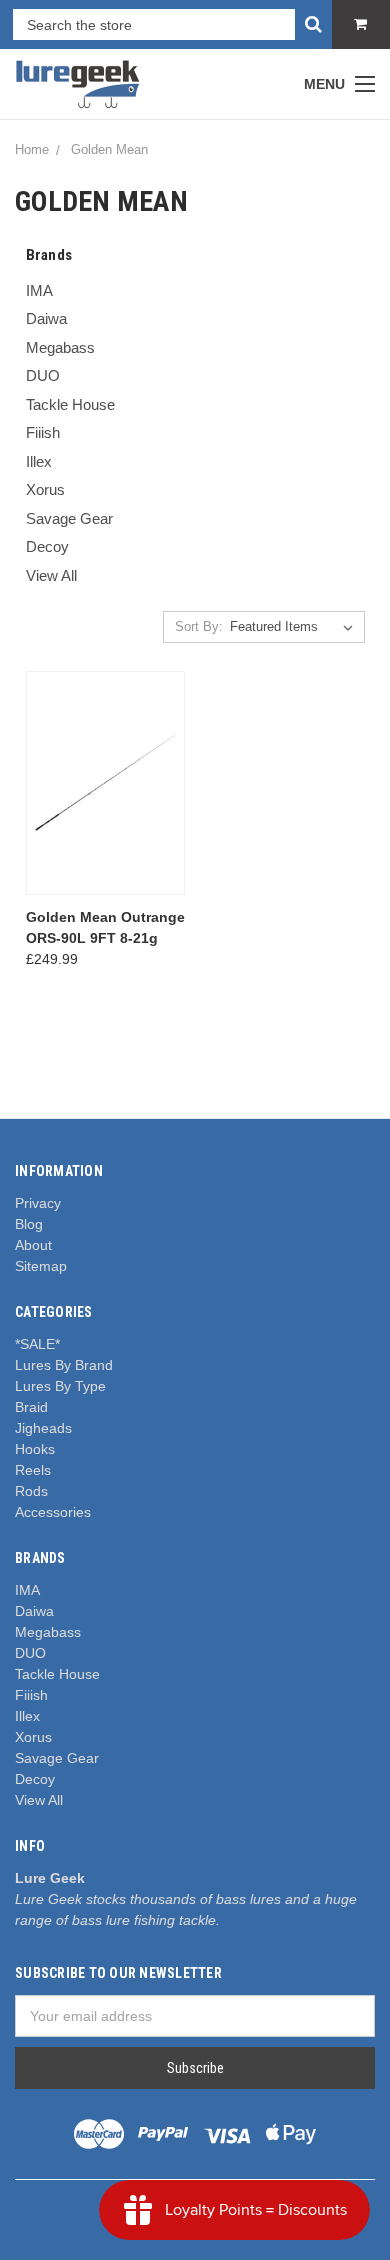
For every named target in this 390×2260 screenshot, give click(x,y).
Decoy (47, 546)
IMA (39, 290)
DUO (43, 375)
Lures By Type (60, 1386)
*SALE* (37, 1344)
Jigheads (43, 1428)
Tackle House (70, 404)
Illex (39, 461)
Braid (31, 1407)
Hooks (35, 1449)
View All (51, 575)
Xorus (45, 489)
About (33, 1245)
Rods (31, 1491)
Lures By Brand (64, 1365)
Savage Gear (69, 518)
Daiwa (46, 318)
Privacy (38, 1203)
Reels (33, 1470)
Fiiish (43, 432)
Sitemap (41, 1266)
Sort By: (199, 626)
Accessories (53, 1512)
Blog (29, 1224)
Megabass (60, 347)
